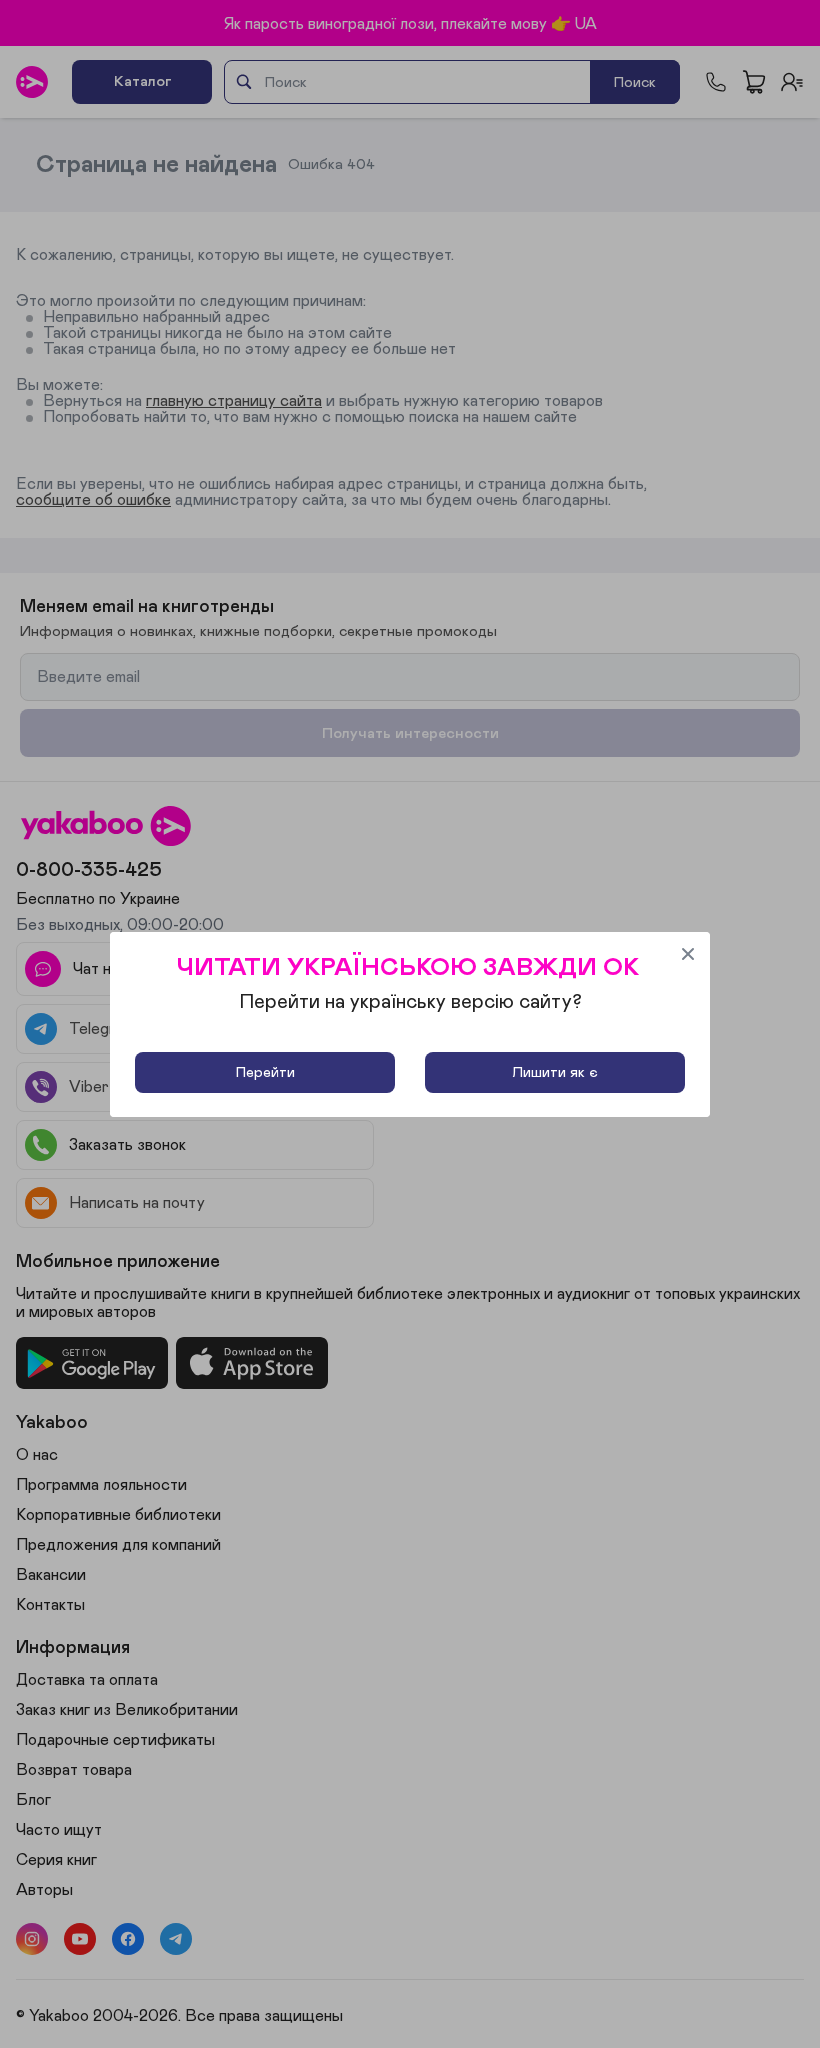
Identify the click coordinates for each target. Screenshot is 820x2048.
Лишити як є (555, 1072)
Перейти (265, 1072)
